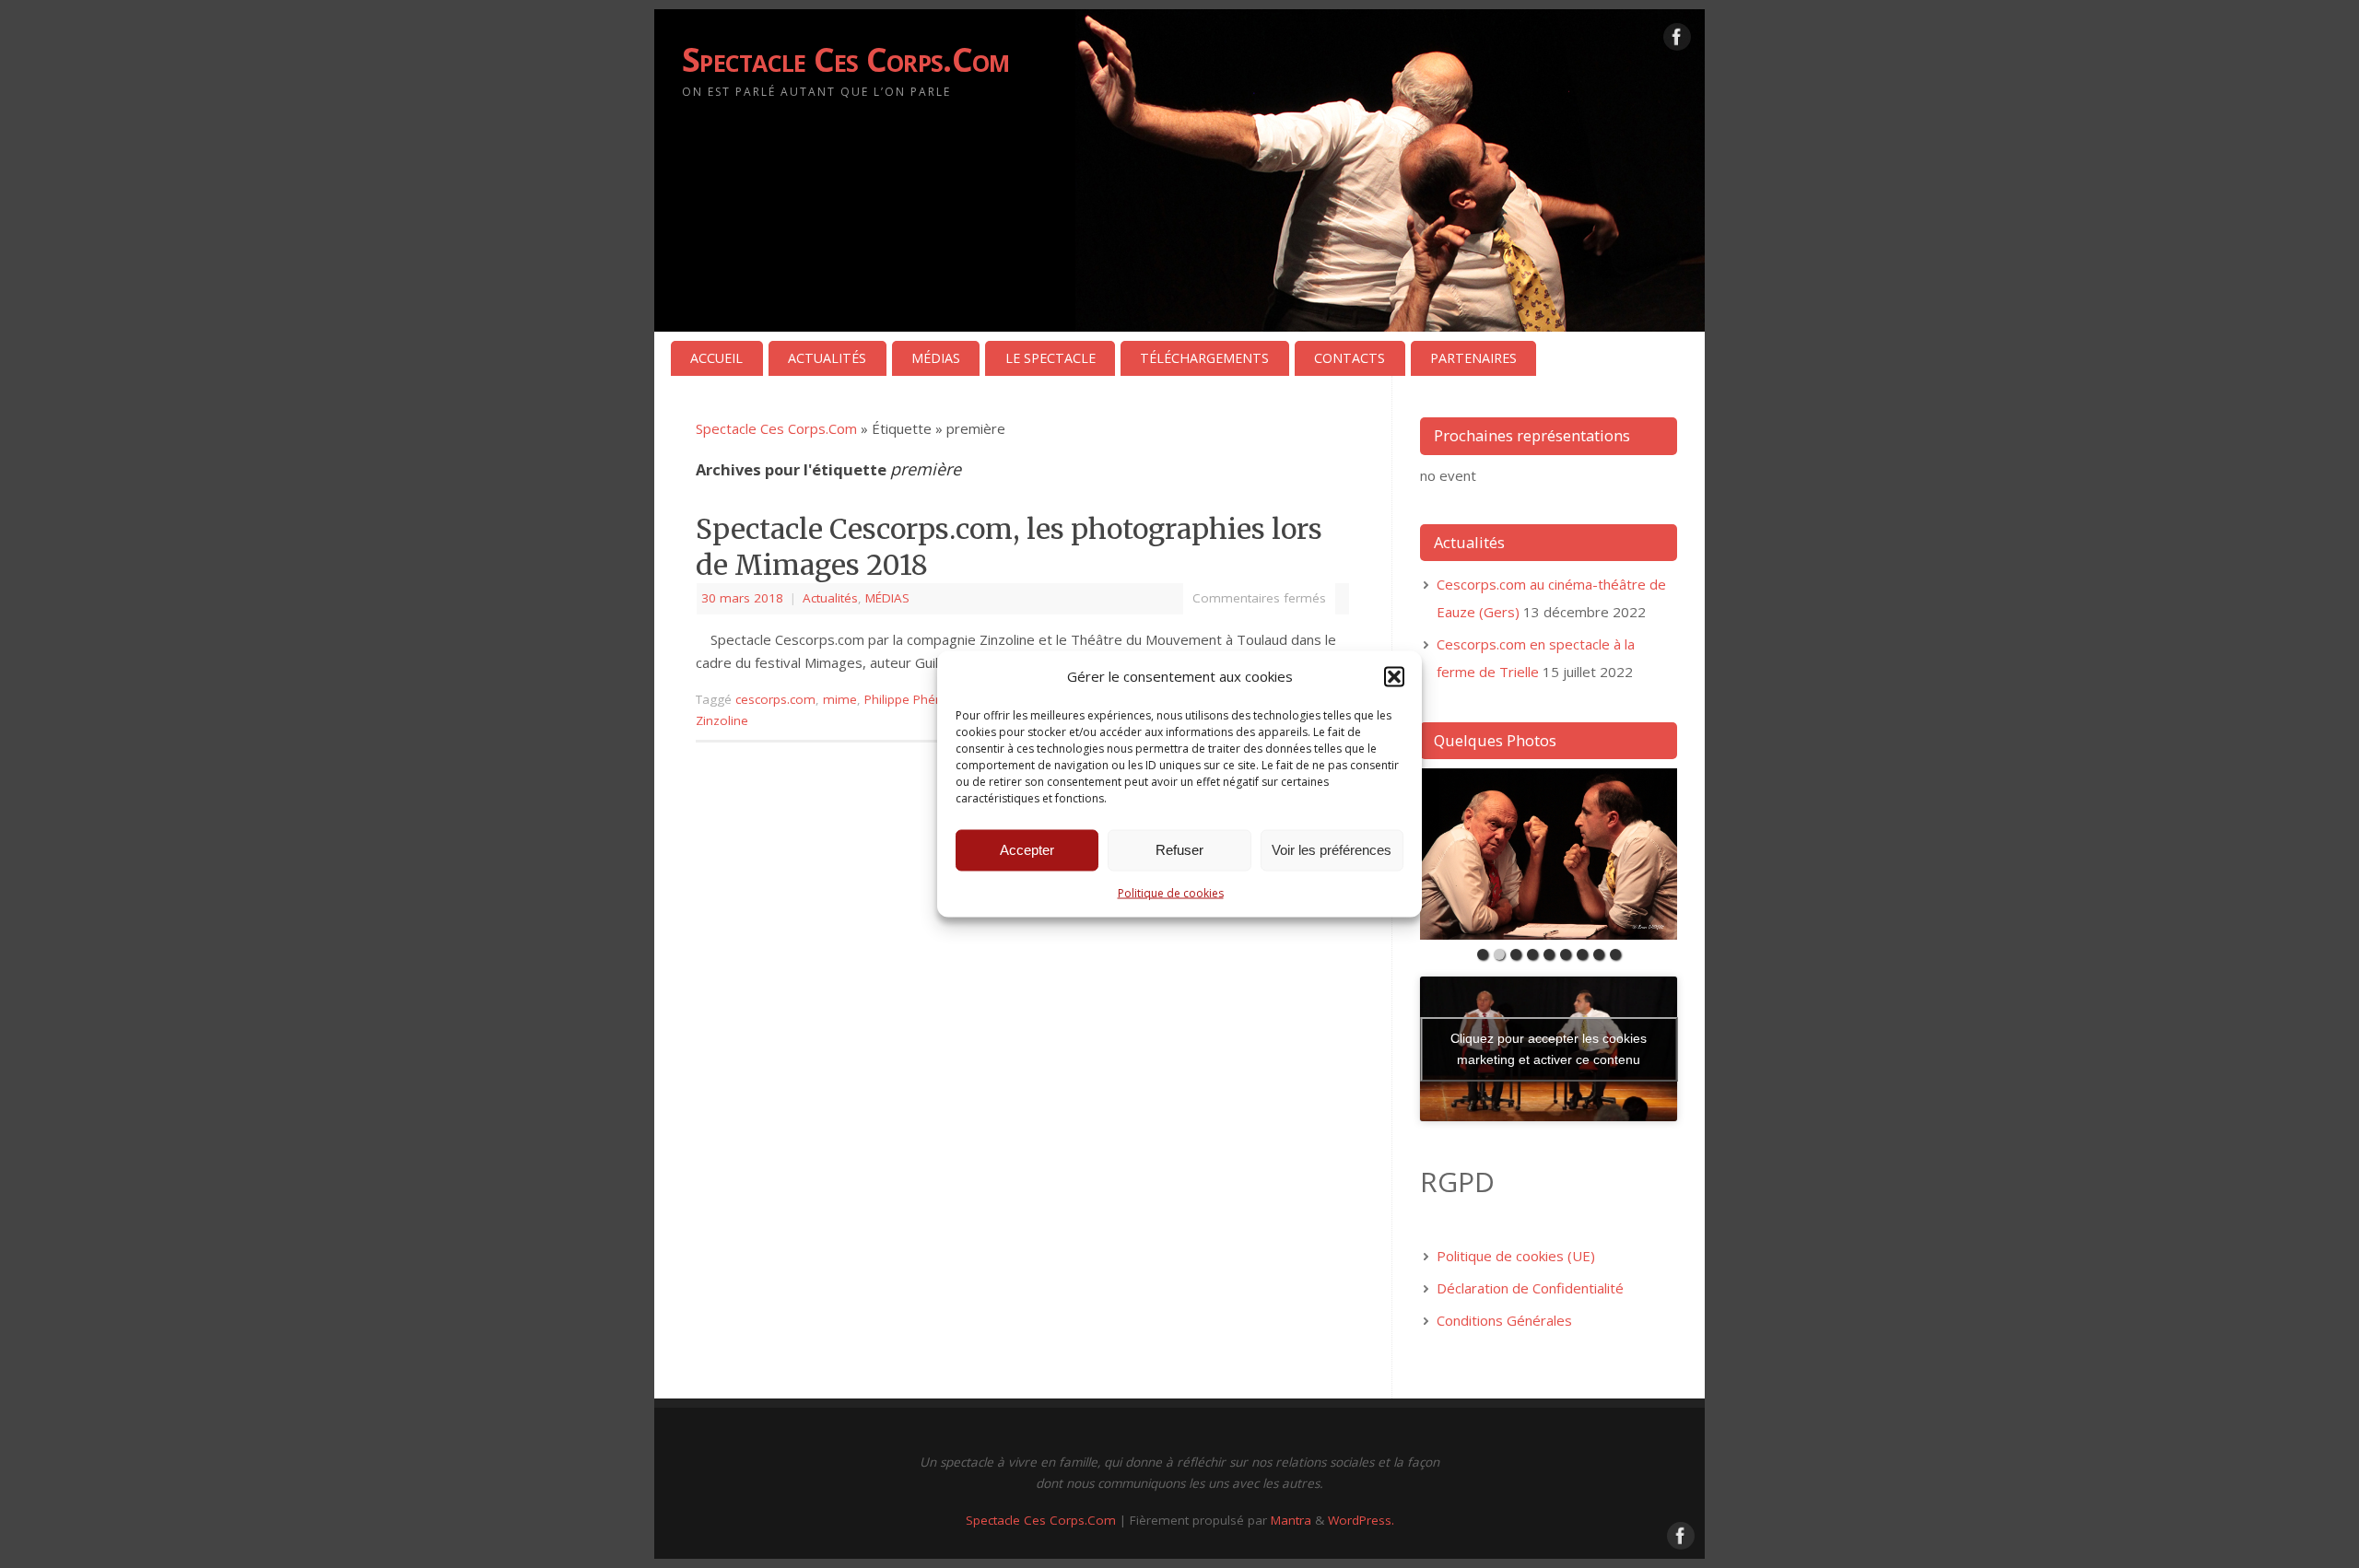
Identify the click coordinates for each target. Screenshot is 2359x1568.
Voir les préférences (1332, 850)
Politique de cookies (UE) (1516, 1256)
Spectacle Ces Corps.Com (845, 59)
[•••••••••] (1549, 854)
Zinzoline (722, 720)
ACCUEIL (716, 358)
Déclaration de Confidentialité (1530, 1288)
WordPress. (1361, 1520)
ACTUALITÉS (827, 358)
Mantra (1291, 1520)
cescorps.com (775, 699)
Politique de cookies (1171, 892)
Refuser (1179, 850)
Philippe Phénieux (915, 699)
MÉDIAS (936, 358)
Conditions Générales (1504, 1320)
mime (840, 699)
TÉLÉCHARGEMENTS (1204, 358)
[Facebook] (1677, 41)
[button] (1394, 676)
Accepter (1027, 850)
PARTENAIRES (1473, 358)
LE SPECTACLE (1050, 358)
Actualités (830, 598)
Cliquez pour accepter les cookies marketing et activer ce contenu (1549, 1049)
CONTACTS (1350, 358)
